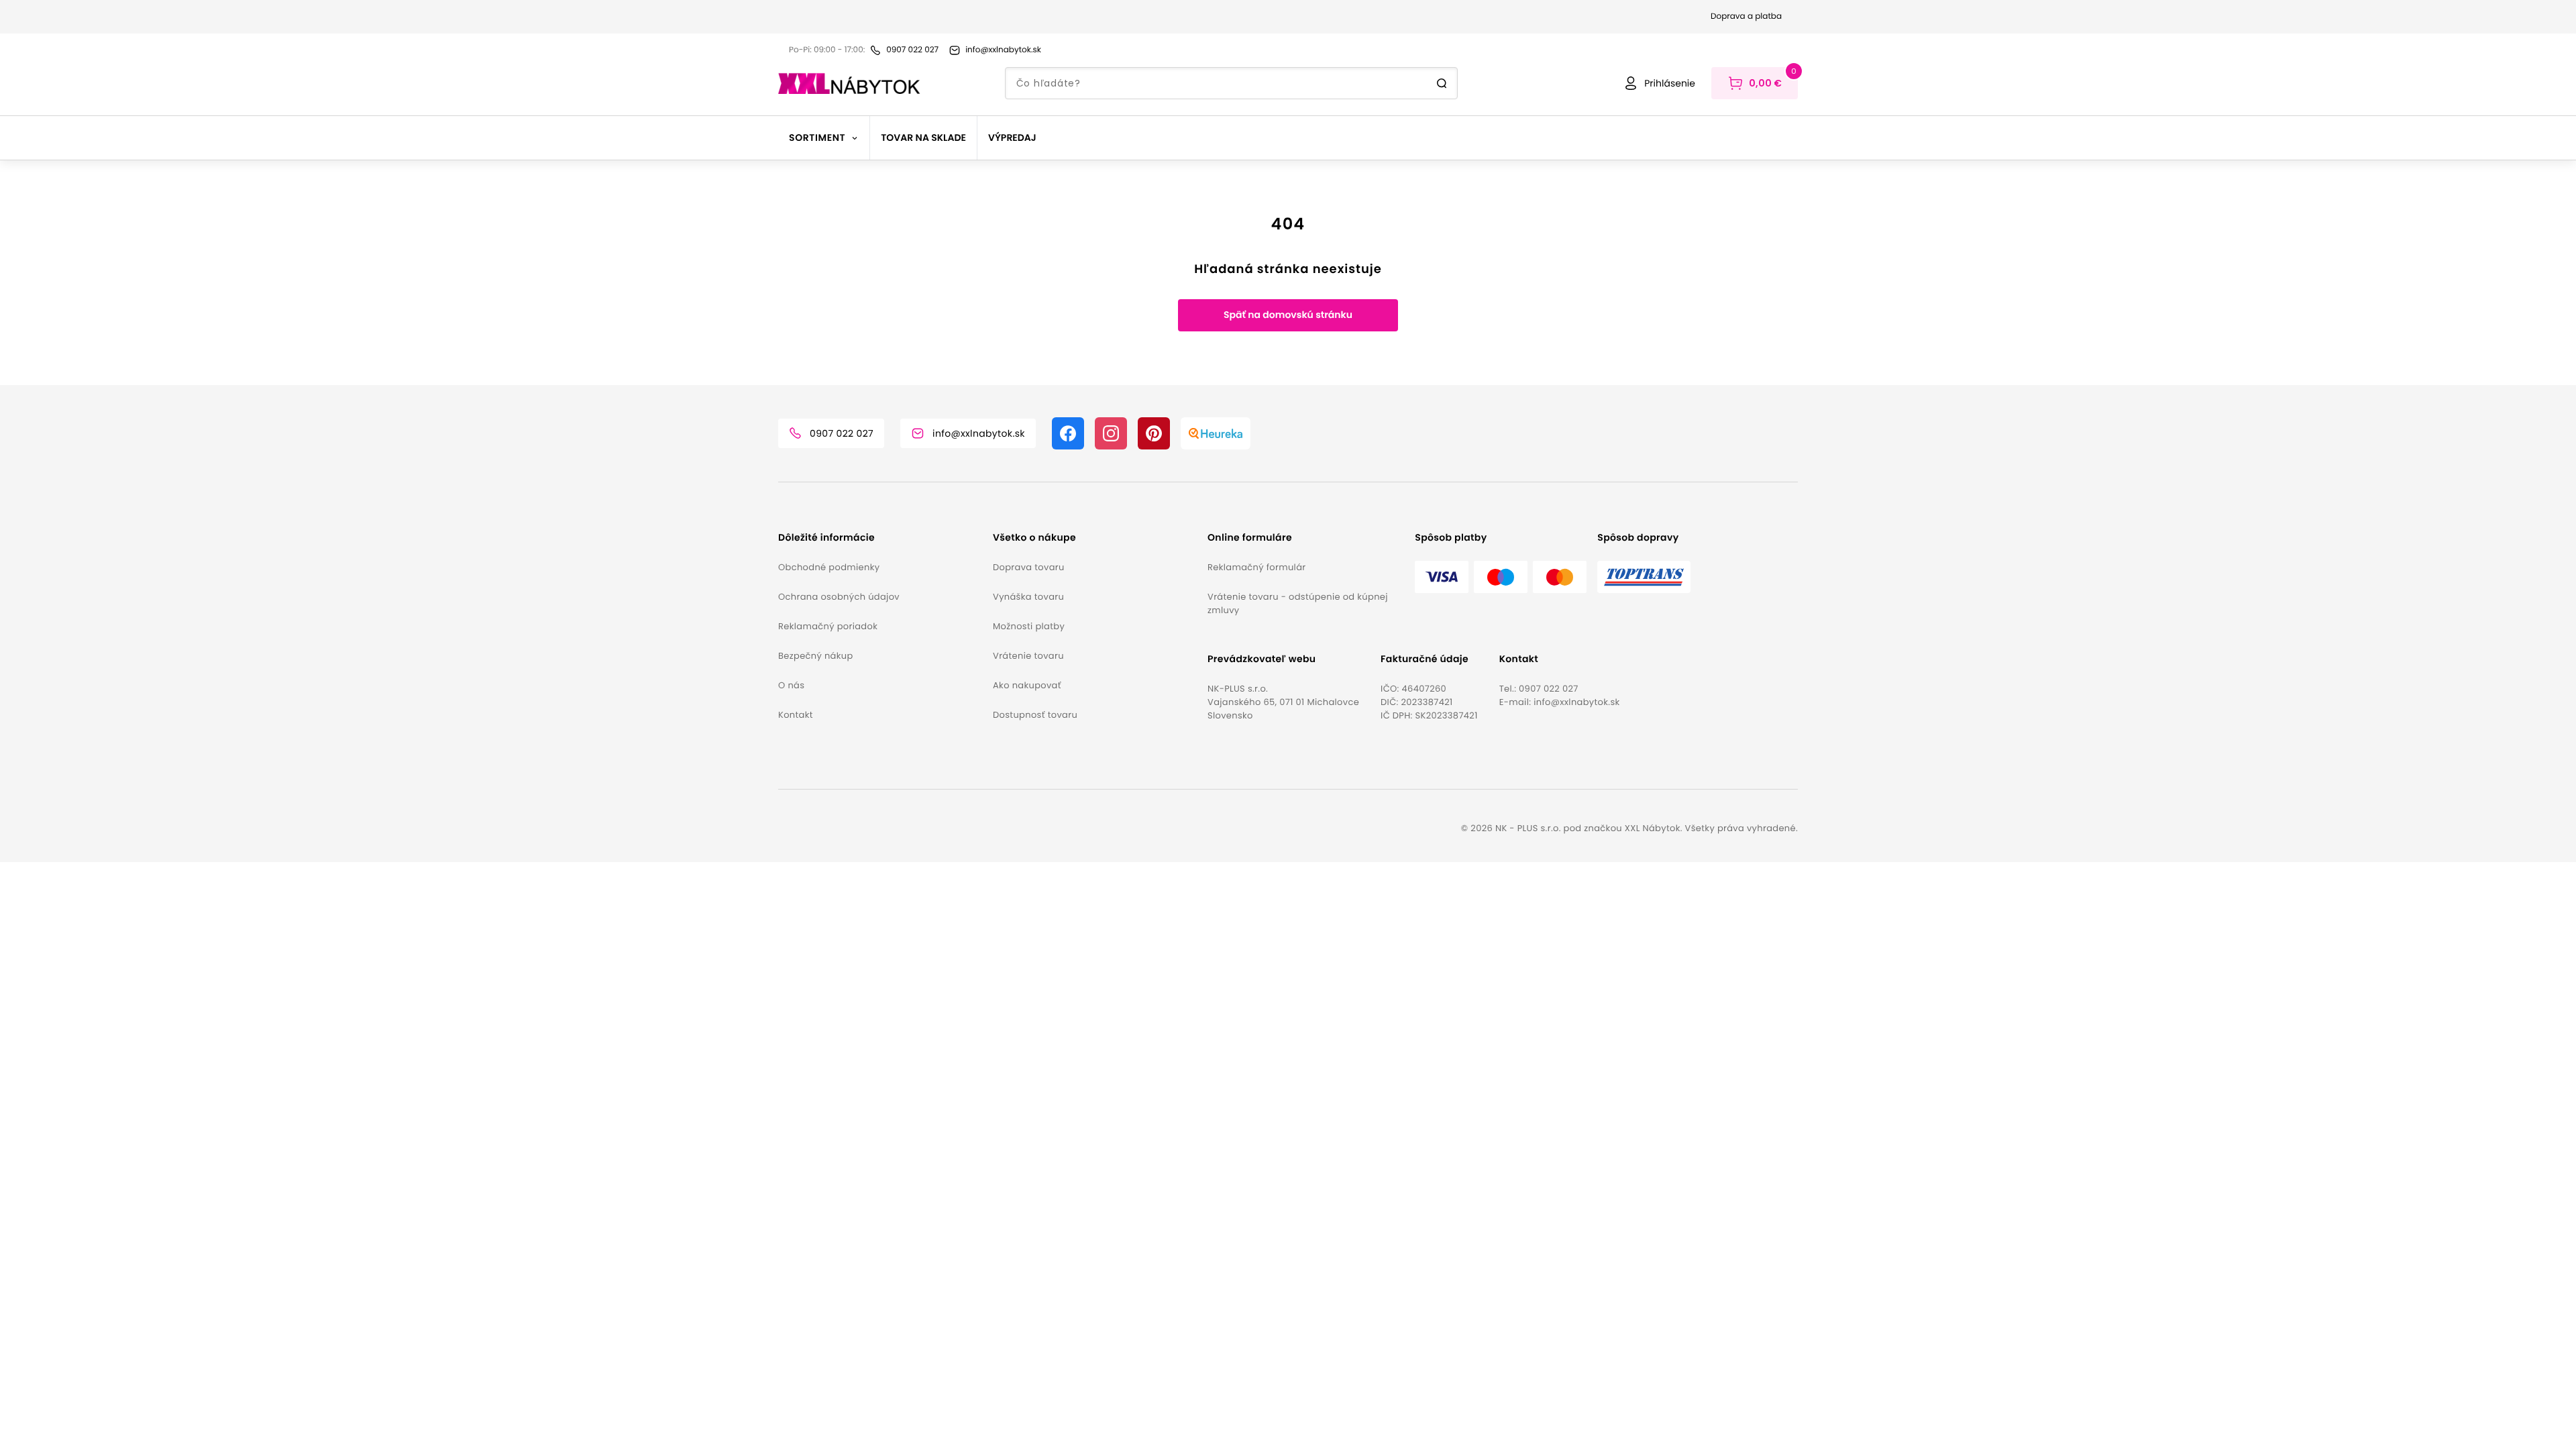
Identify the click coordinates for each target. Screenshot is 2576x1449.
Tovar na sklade (923, 138)
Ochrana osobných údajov (839, 597)
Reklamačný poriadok (828, 626)
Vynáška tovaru (1028, 597)
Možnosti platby (1029, 626)
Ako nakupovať (1027, 685)
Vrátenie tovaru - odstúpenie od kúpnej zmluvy (1298, 603)
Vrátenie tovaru (1028, 656)
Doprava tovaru (1029, 567)
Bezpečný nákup (816, 656)
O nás (791, 685)
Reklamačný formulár (1256, 567)
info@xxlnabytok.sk (1576, 702)
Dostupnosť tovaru (1035, 715)
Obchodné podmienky (829, 567)
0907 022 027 (1549, 689)
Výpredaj (1012, 138)
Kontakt (796, 715)
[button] (880, 538)
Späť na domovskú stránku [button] (1288, 315)
